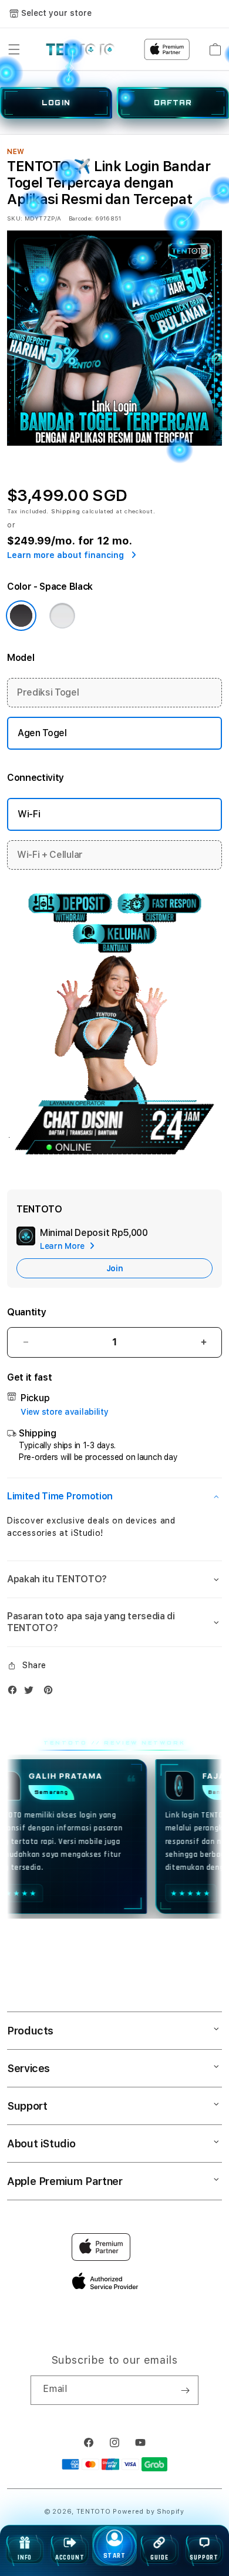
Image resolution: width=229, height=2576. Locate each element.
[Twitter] (32, 1693)
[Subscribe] (185, 2390)
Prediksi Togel (48, 692)
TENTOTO (94, 2512)
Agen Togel (42, 733)
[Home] (81, 49)
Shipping (66, 511)
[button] (14, 49)
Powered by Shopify (149, 2512)
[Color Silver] (62, 616)
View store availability (65, 1412)
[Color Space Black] (21, 616)
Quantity (26, 1312)
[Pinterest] (51, 1693)
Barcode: (81, 218)
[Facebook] (15, 1693)
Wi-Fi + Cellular (50, 855)
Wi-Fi (29, 814)
